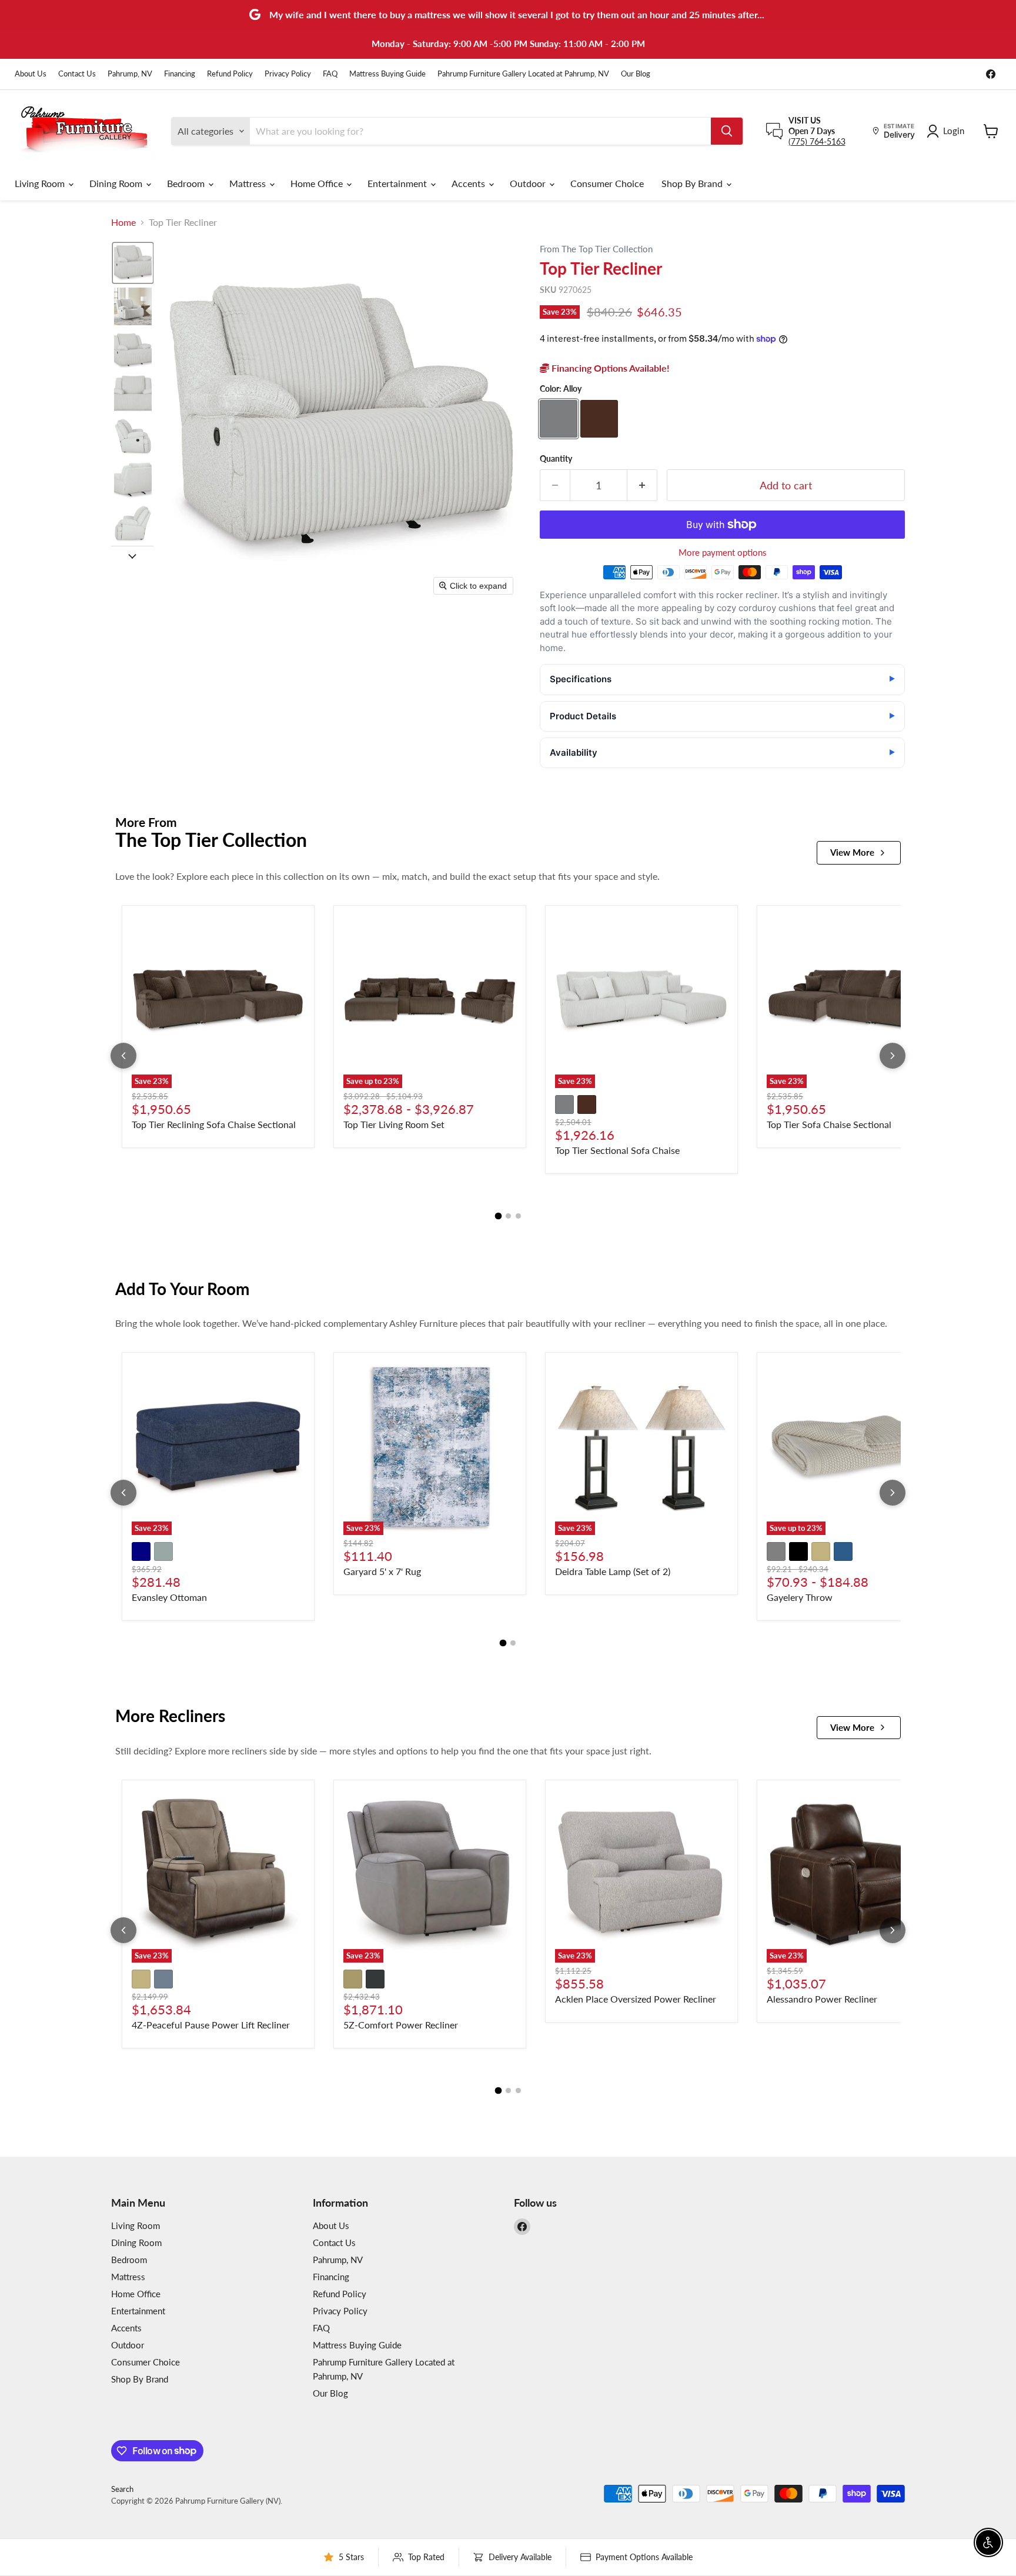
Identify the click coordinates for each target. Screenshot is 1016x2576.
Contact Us (77, 74)
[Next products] (893, 1056)
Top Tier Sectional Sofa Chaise (617, 1150)
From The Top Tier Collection (596, 249)
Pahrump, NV (130, 74)
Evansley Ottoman (169, 1597)
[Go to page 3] (518, 1216)
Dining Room (117, 183)
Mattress (249, 183)
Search (122, 2489)
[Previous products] (123, 1056)
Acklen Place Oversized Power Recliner (636, 1999)
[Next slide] (132, 555)
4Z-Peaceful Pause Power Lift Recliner (211, 2025)
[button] (133, 263)
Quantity (556, 459)
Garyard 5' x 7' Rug (382, 1571)
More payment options (723, 553)
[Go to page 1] (498, 1216)
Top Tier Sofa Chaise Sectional (829, 1124)
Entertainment (398, 183)
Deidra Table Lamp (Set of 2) (613, 1571)
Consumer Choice (607, 183)
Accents (469, 183)
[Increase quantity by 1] (642, 485)
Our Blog (636, 74)
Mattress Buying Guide (387, 74)
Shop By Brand (693, 183)
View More (852, 852)
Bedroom (187, 183)
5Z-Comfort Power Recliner (401, 2025)
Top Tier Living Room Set (394, 1124)
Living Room (41, 183)
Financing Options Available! (609, 368)
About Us (31, 74)
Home (123, 222)
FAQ (330, 74)
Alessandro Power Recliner (822, 1999)
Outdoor (529, 183)
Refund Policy (230, 74)
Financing (180, 74)
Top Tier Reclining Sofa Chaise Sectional (214, 1124)
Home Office (318, 183)
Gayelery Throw (800, 1597)
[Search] (727, 131)
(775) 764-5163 (817, 141)
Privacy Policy (288, 74)
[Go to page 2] (508, 1216)
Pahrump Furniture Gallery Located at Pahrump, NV (523, 74)
